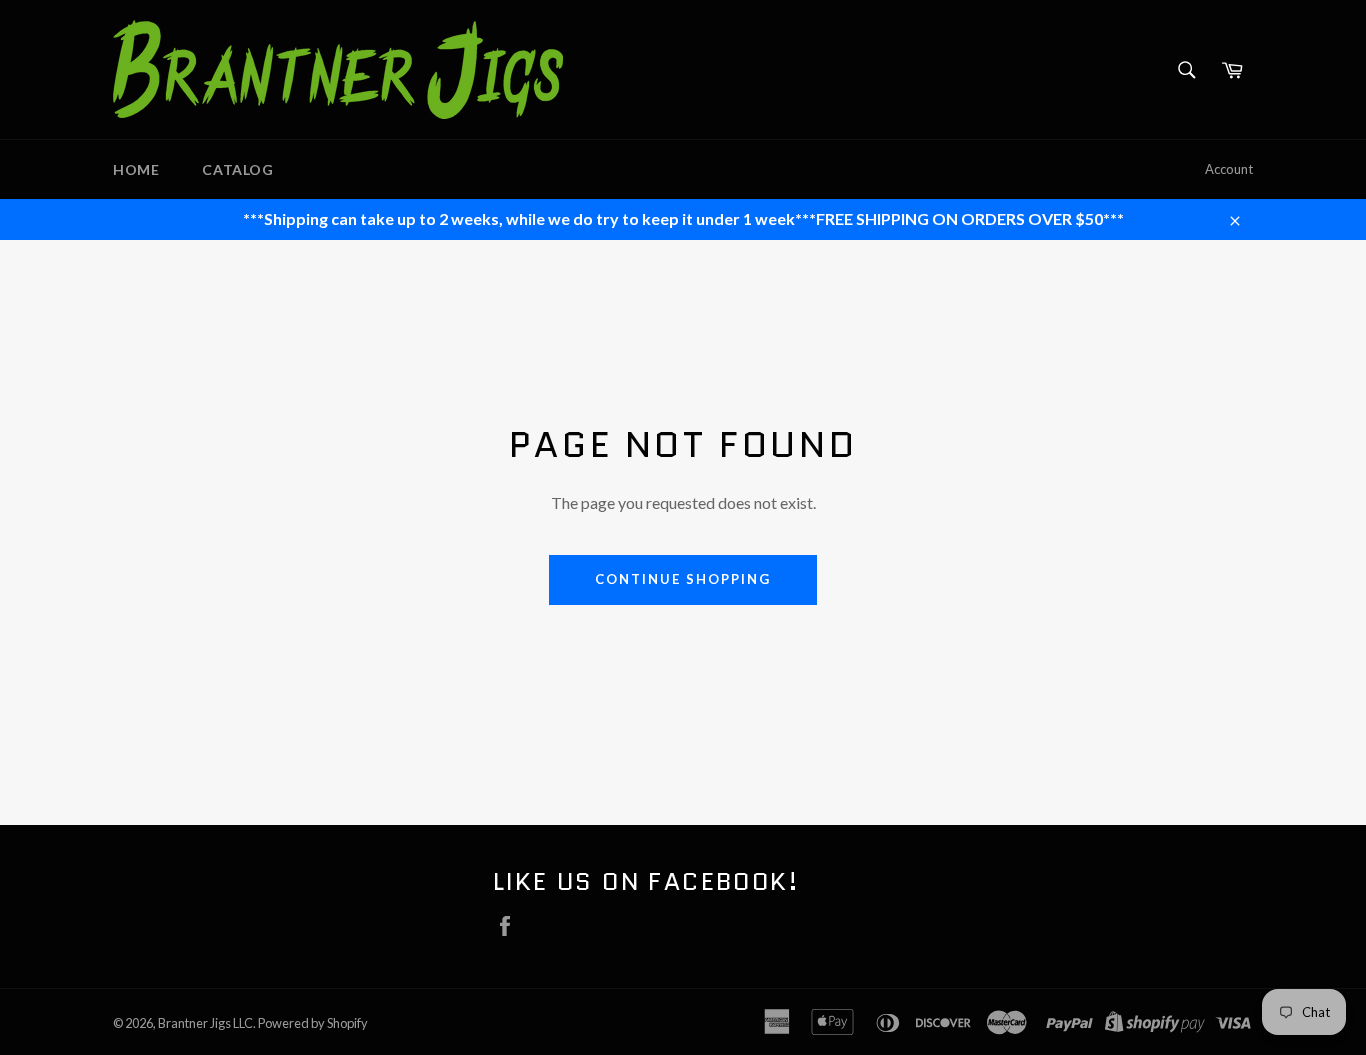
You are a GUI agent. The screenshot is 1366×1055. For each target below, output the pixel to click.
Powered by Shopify (313, 1023)
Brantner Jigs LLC (205, 1023)
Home (136, 169)
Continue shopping (682, 579)
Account (1229, 169)
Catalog (237, 169)
